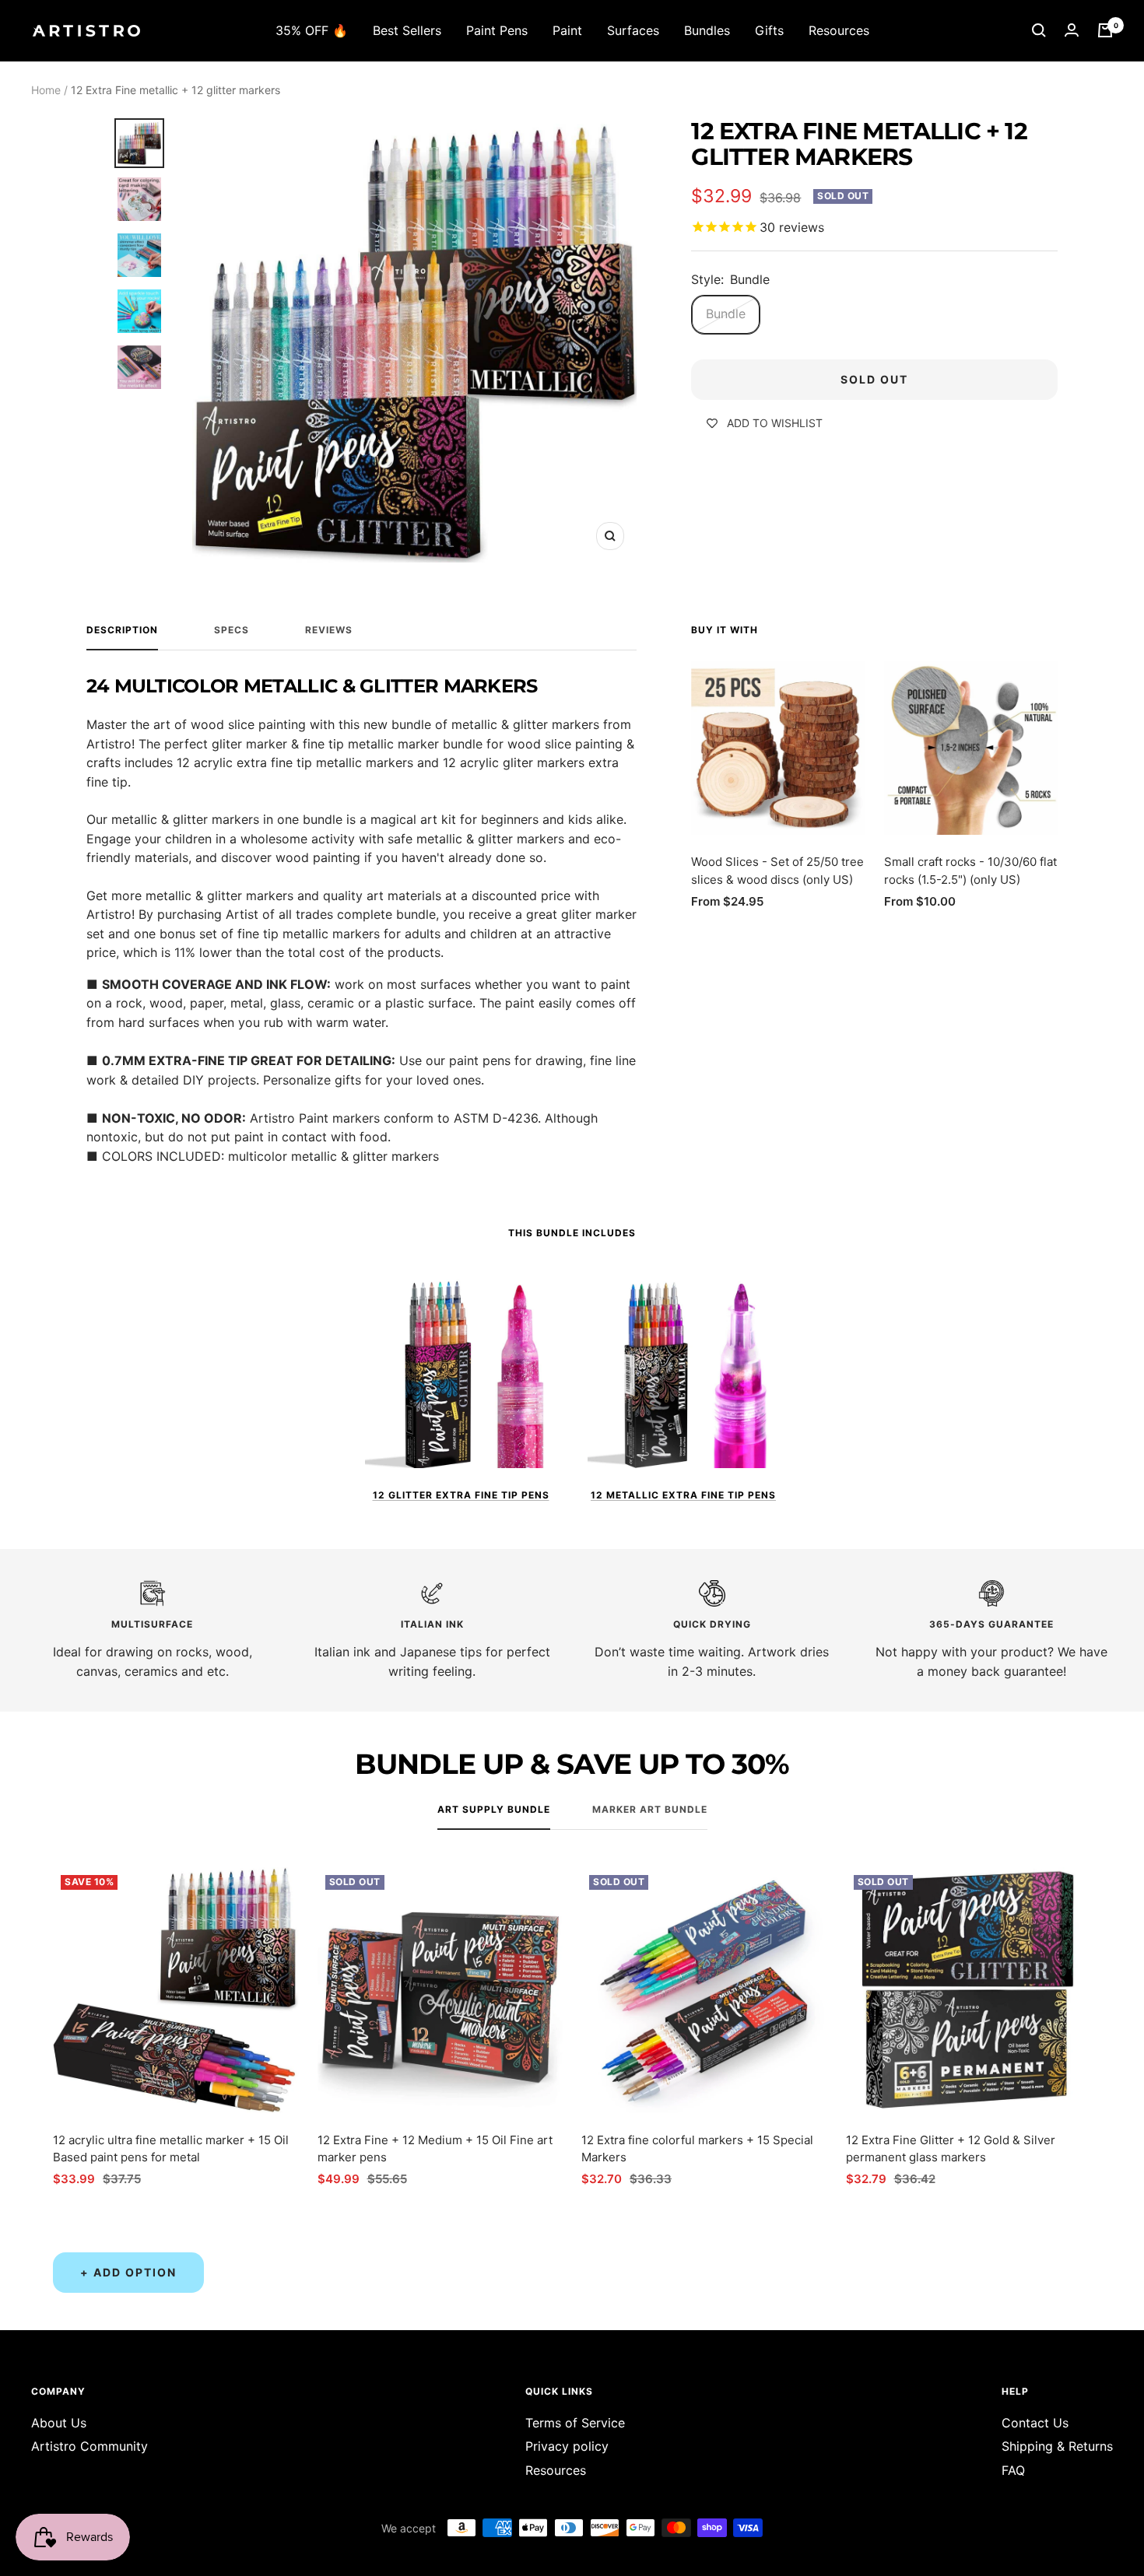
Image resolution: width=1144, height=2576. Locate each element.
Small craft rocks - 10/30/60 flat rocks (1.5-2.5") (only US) (970, 871)
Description (122, 630)
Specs (232, 630)
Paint (567, 30)
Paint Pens (497, 30)
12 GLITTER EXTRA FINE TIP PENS (461, 1495)
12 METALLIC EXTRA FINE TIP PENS (683, 1495)
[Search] (1039, 30)
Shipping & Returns (1057, 2446)
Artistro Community (89, 2446)
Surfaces (633, 30)
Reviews (329, 630)
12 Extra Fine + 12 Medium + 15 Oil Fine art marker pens (435, 2149)
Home (46, 90)
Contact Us (1035, 2423)
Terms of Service (575, 2423)
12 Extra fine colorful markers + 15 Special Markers (697, 2149)
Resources (839, 30)
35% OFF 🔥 (312, 30)
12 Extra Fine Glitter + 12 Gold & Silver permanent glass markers (951, 2149)
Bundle (726, 314)
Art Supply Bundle (494, 1810)
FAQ (1013, 2470)
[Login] (1072, 30)
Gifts (769, 30)
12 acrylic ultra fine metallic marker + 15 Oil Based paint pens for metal (171, 2149)
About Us (59, 2423)
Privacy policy (567, 2446)
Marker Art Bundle (650, 1810)
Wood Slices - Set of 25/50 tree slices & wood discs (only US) (777, 871)
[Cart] (1105, 30)
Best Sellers (407, 30)
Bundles (707, 30)
